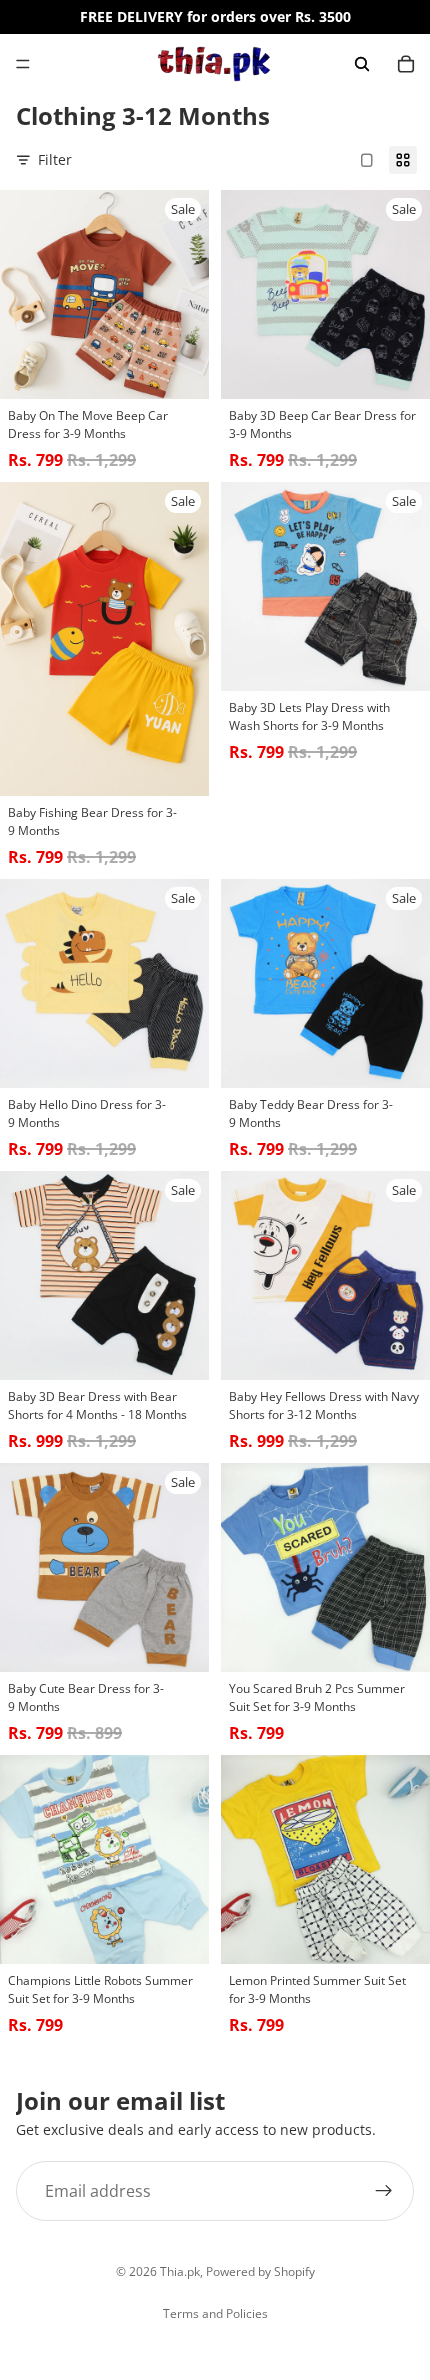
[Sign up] (384, 2191)
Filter (55, 159)
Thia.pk (180, 2271)
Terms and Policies (215, 2313)
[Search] (362, 64)
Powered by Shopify (260, 2271)
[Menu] (23, 64)
